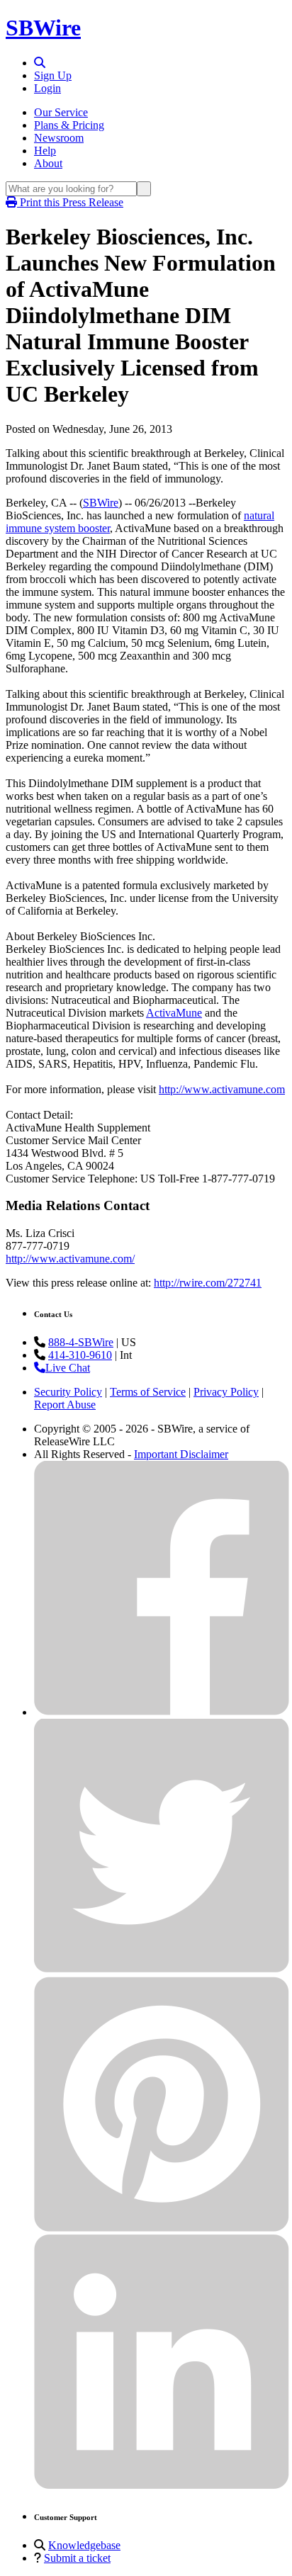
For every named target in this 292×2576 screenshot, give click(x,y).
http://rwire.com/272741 (208, 1283)
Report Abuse (65, 1405)
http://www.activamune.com (222, 1089)
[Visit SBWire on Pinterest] (162, 2228)
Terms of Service (148, 1392)
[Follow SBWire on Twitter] (162, 1970)
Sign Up (53, 75)
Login (47, 88)
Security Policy (68, 1392)
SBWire (43, 28)
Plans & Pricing (69, 125)
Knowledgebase (84, 2545)
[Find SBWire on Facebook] (162, 1712)
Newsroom (59, 138)
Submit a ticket (77, 2558)
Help (45, 151)
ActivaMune (174, 1013)
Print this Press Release (70, 202)
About (48, 163)
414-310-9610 (80, 1355)
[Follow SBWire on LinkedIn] (162, 2486)
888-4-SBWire (81, 1342)
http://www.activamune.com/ (70, 1259)
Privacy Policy (226, 1392)
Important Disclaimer (181, 1454)
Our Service (61, 112)
